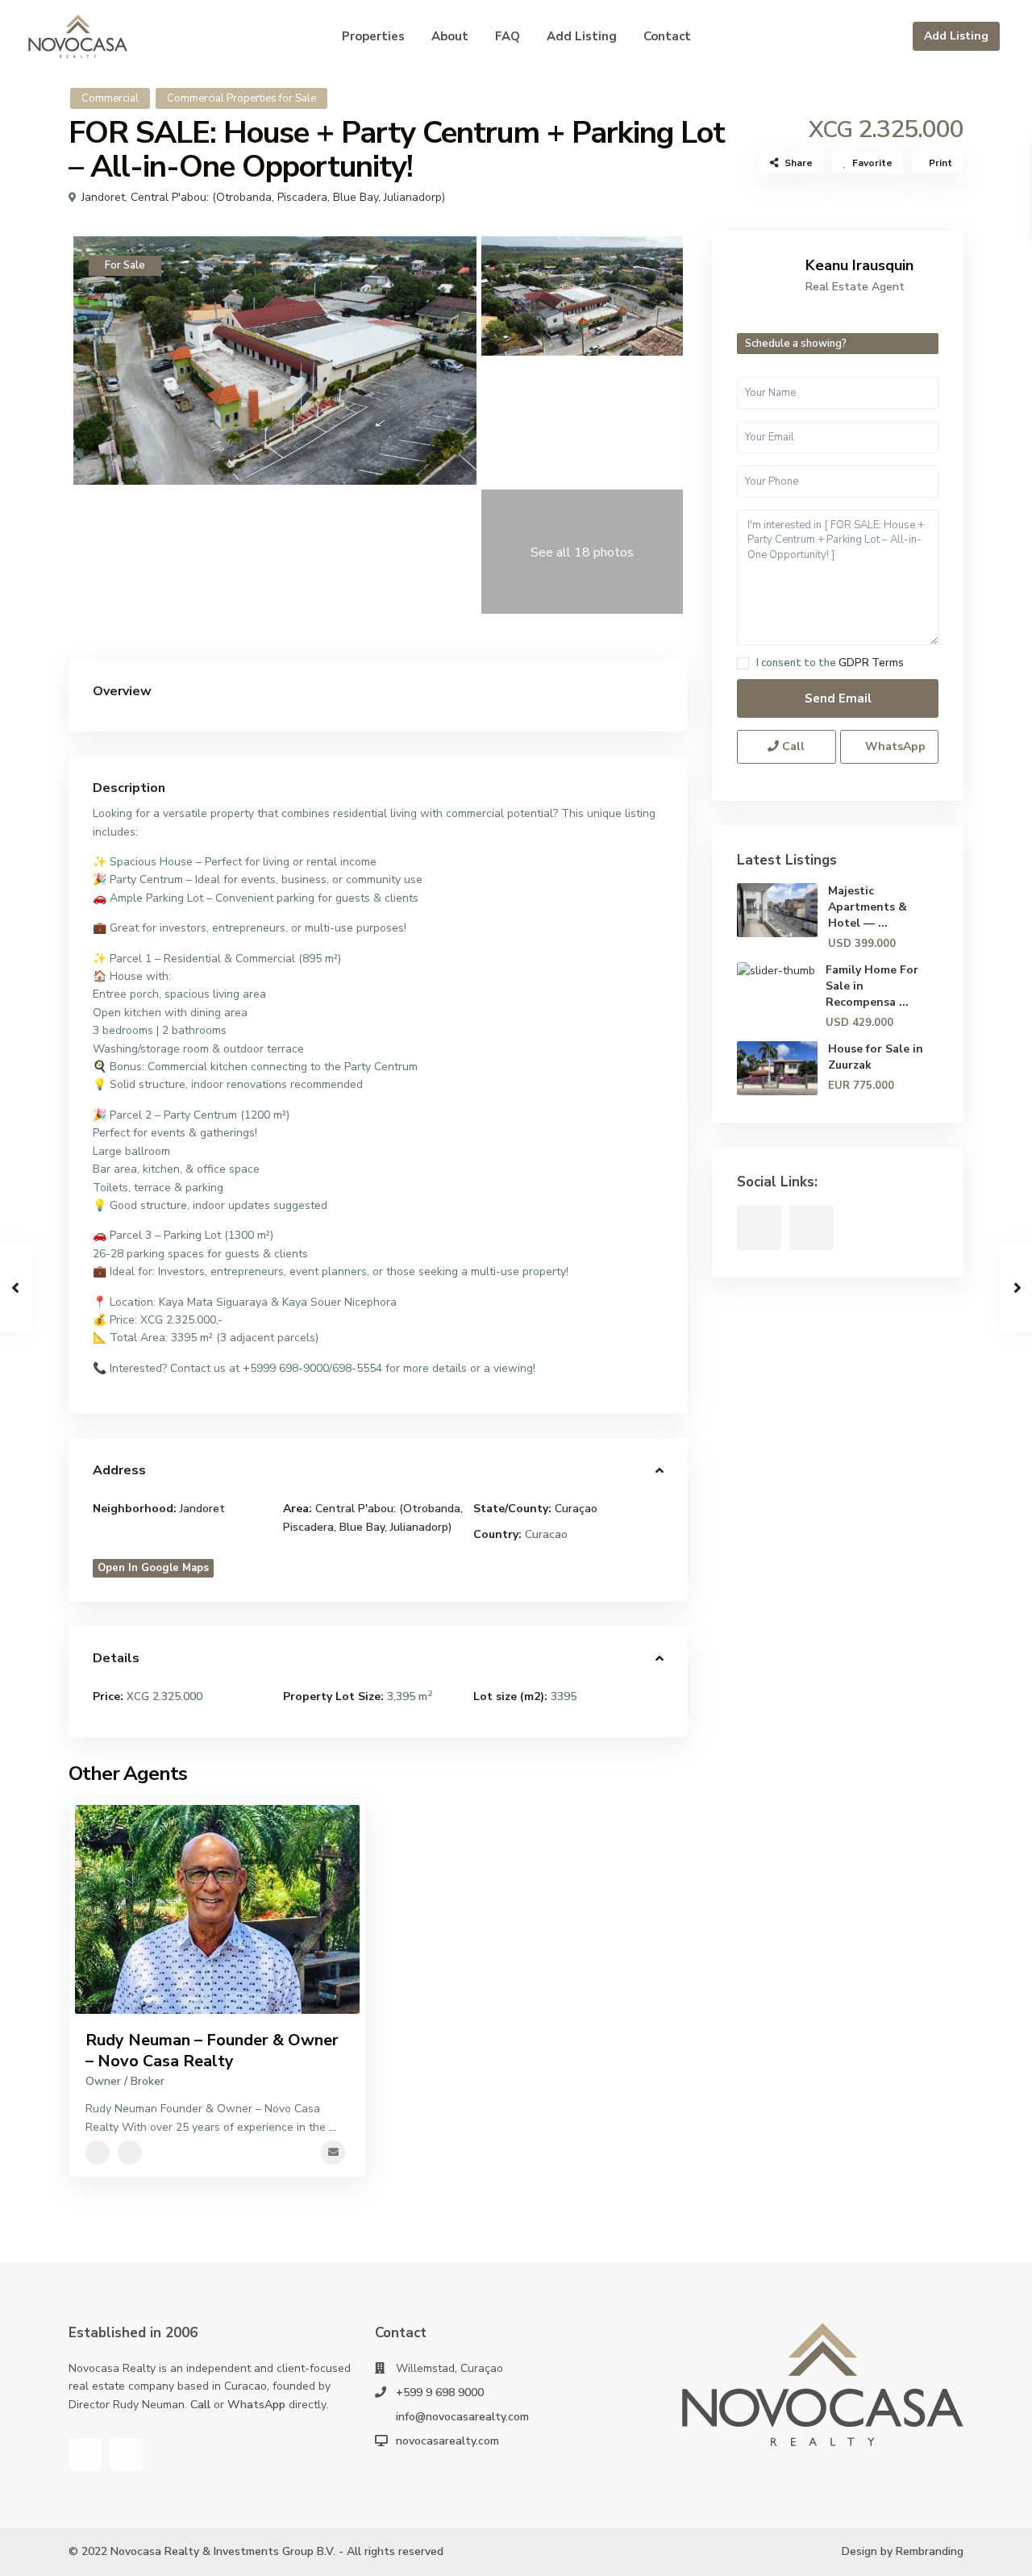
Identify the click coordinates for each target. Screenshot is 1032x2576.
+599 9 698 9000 (440, 2393)
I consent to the (830, 663)
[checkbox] (743, 663)
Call (792, 746)
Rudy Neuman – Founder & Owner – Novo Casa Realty (212, 2051)
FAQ (508, 36)
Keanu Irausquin (859, 265)
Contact (667, 36)
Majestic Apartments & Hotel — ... (868, 907)
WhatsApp (894, 746)
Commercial (110, 98)
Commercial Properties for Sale (241, 98)
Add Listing (956, 36)
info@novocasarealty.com (462, 2417)
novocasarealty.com (447, 2441)
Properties (373, 36)
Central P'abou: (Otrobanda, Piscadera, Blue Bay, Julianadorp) (288, 197)
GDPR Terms (871, 663)
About (450, 36)
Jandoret (103, 197)
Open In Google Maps (153, 1568)
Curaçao (576, 1509)
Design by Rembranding (903, 2551)
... (333, 2127)
